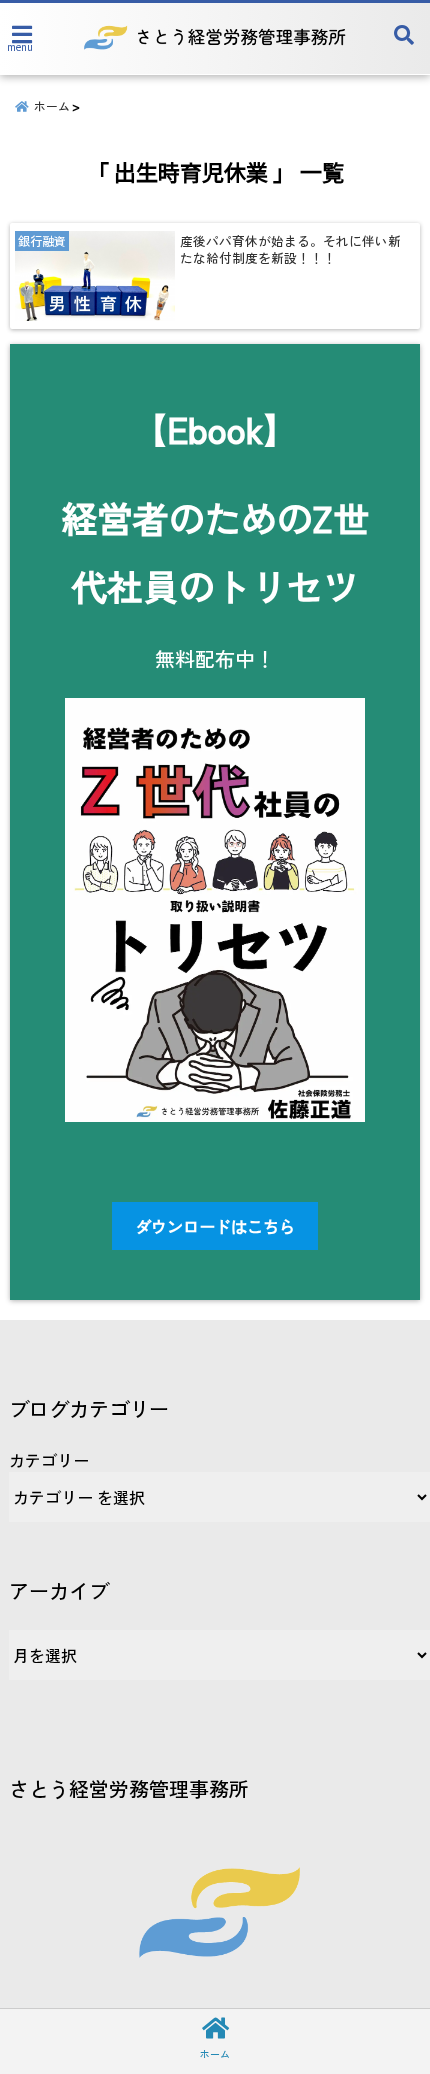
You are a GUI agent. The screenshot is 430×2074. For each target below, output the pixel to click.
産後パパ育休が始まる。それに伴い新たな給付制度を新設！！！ (290, 249)
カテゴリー (49, 1460)
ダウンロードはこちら (215, 1226)
